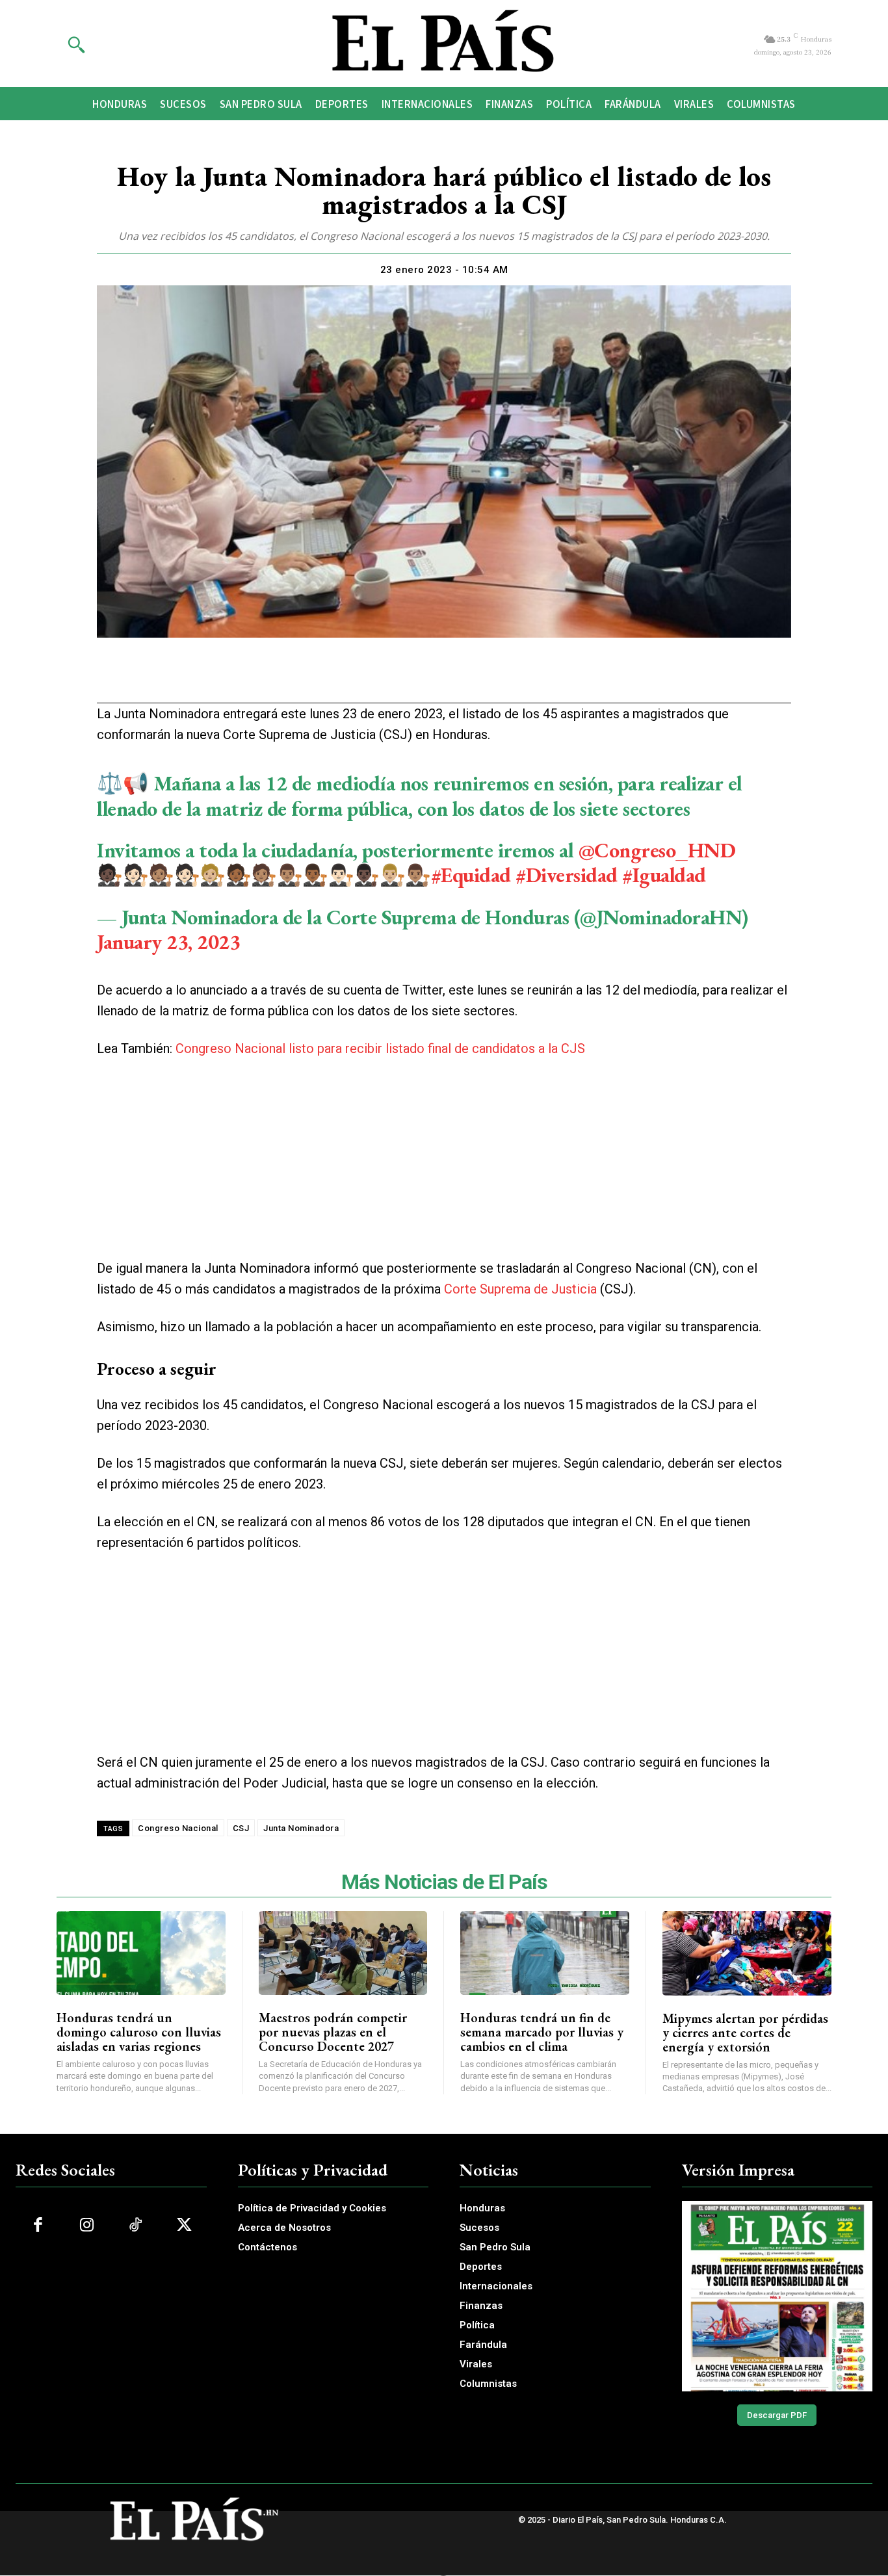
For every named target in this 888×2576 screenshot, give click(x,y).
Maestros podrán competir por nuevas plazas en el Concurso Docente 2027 (333, 2032)
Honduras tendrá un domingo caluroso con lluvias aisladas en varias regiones (139, 2032)
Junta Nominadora (301, 1828)
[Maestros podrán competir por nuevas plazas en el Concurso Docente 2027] (343, 1953)
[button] (76, 44)
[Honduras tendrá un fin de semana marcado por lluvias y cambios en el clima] (545, 1953)
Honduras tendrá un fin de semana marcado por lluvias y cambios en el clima (542, 2032)
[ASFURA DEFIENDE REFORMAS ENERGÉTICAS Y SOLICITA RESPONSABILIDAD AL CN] (777, 2296)
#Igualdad (664, 875)
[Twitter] (398, 679)
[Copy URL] (488, 679)
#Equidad (471, 875)
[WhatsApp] (428, 679)
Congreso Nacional (178, 1828)
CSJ (241, 1828)
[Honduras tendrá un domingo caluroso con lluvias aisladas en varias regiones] (141, 1953)
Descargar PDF (777, 2415)
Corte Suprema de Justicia (520, 1289)
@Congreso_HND (657, 850)
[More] (519, 679)
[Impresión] (458, 679)
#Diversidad (567, 875)
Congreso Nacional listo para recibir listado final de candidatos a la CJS (380, 1048)
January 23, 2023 (168, 942)
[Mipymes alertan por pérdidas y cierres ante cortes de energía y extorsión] (747, 1953)
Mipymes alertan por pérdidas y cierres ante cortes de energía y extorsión (745, 2033)
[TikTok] (136, 2225)
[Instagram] (87, 2225)
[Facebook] (369, 679)
